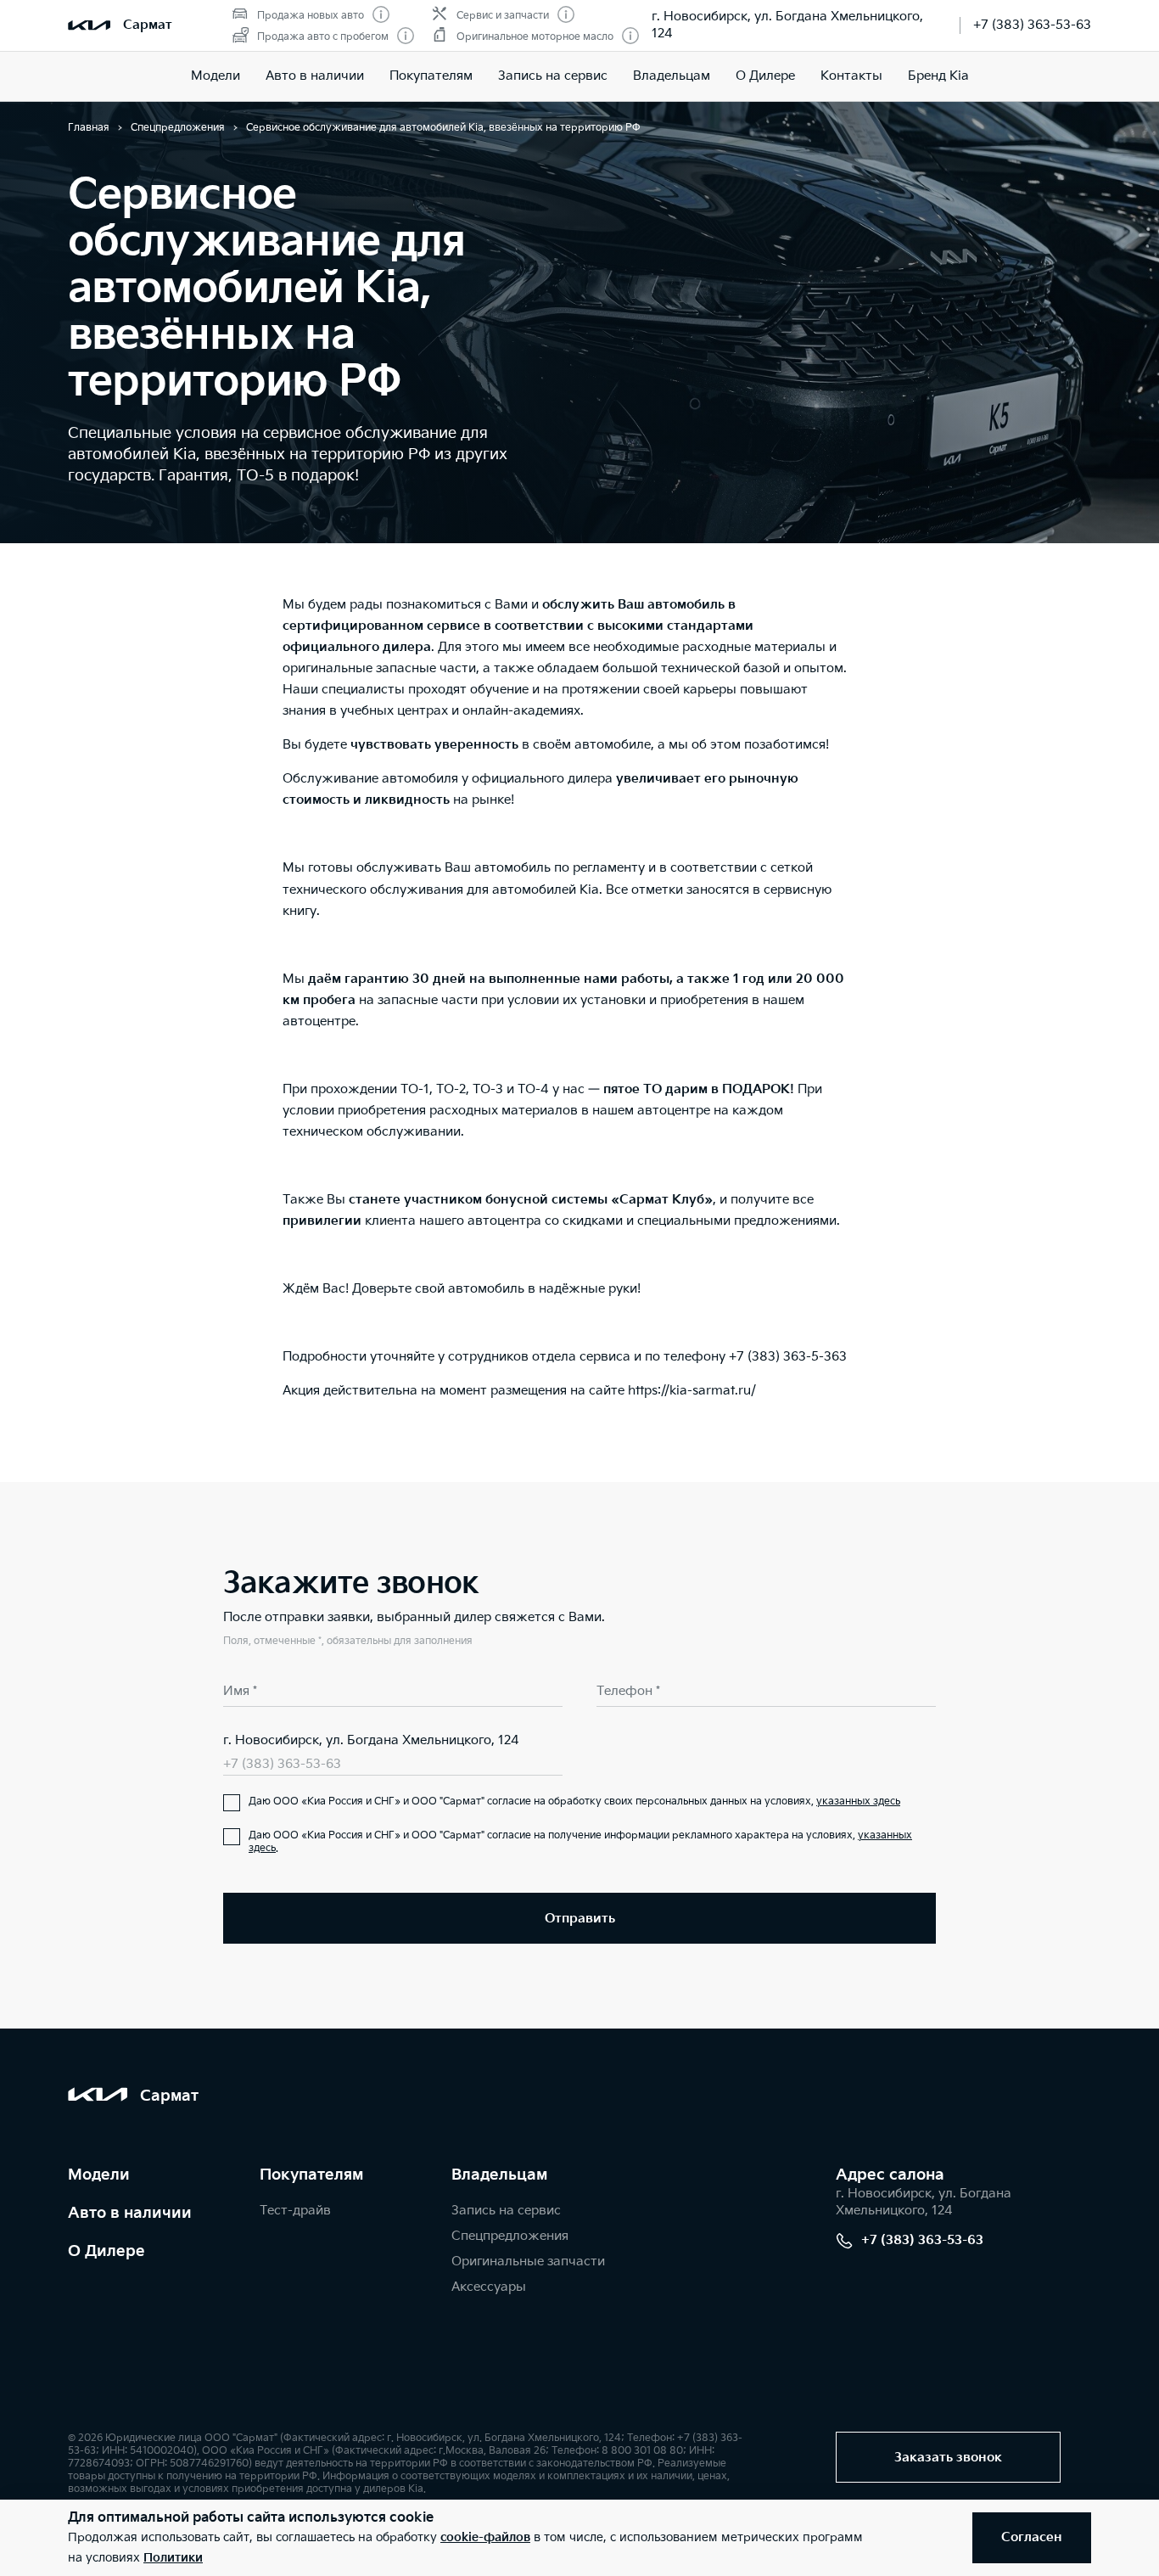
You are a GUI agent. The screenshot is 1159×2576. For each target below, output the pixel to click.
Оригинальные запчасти (528, 2262)
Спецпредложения (510, 2236)
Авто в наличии (315, 76)
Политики (173, 2558)
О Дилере (765, 76)
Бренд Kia (938, 76)
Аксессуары (489, 2287)
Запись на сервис (553, 76)
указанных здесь (858, 1802)
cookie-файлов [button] (485, 2537)
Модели (99, 2175)
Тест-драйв (295, 2211)
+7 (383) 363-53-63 (1032, 25)
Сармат (148, 25)
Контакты (851, 76)
